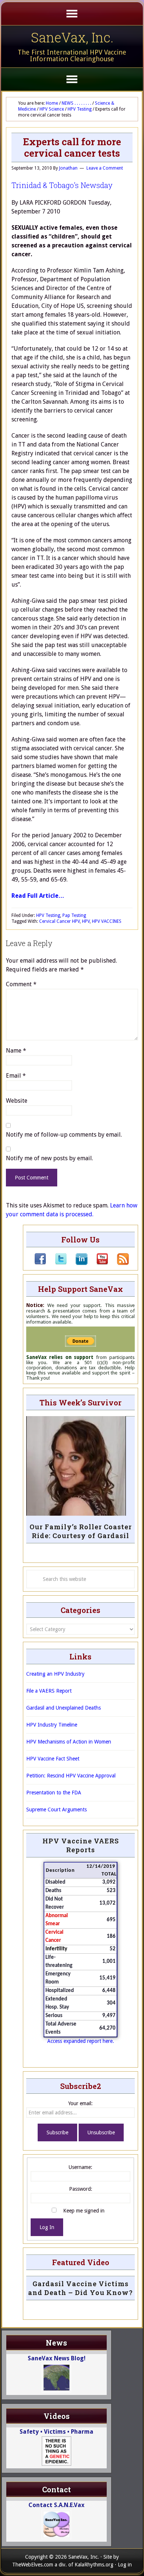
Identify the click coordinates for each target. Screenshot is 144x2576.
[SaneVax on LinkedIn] (77, 1263)
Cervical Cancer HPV (59, 921)
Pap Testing (74, 915)
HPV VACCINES (107, 921)
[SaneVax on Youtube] (98, 1263)
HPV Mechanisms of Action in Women (69, 1742)
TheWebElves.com (33, 2565)
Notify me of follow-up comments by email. (64, 1135)
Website (17, 1101)
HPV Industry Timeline (52, 1725)
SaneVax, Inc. (72, 37)
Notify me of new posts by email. (49, 1158)
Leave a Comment (105, 168)
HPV (86, 921)
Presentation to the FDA (54, 1793)
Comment (21, 984)
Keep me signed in (84, 2211)
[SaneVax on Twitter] (56, 1263)
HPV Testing (48, 915)
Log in (125, 2565)
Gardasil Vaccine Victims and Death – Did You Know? (80, 2288)
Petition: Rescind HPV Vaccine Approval (71, 1776)
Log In (47, 2227)
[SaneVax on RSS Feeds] (119, 1263)
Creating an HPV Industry (55, 1674)
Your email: (80, 2103)
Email (16, 1076)
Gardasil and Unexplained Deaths (64, 1708)
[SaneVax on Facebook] (40, 1263)
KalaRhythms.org (94, 2565)
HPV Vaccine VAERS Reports (81, 1845)
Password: (81, 2189)
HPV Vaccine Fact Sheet (53, 1759)
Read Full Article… (38, 896)
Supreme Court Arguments (56, 1810)
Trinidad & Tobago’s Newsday (62, 185)
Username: (80, 2167)
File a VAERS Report (49, 1691)
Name (16, 1051)
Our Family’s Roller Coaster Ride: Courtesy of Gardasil (81, 1531)
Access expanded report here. (81, 2041)
